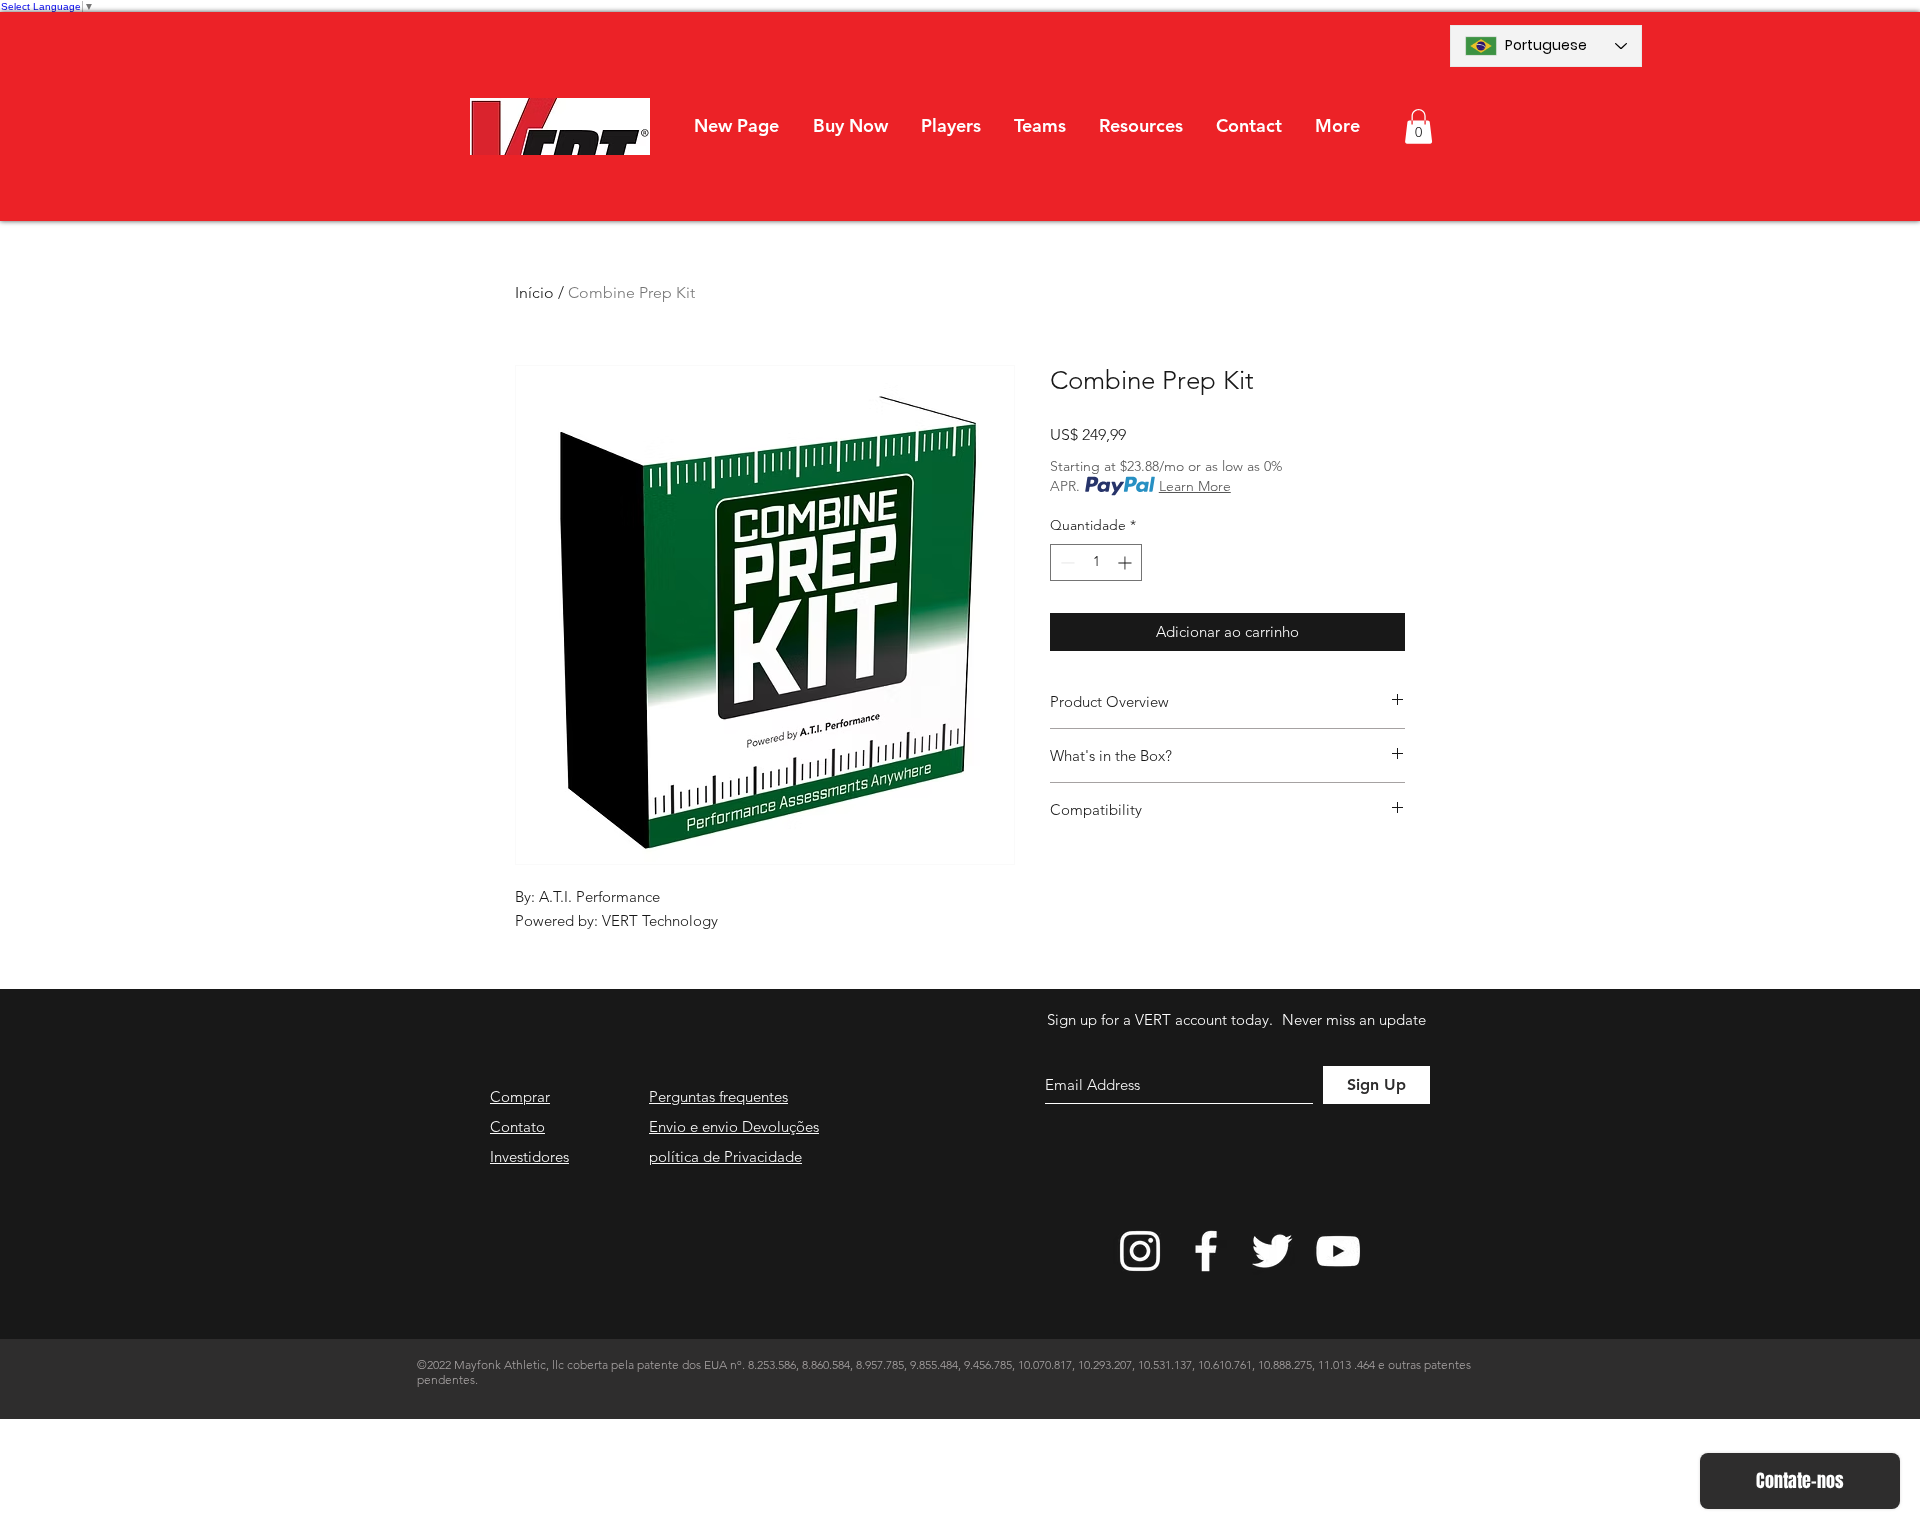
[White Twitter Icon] (1272, 1251)
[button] (950, 126)
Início (534, 292)
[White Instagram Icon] (1140, 1251)
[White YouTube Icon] (1338, 1251)
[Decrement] (1065, 562)
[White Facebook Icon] (1206, 1251)
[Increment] (1126, 562)
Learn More (1195, 486)
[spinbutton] (1096, 562)
